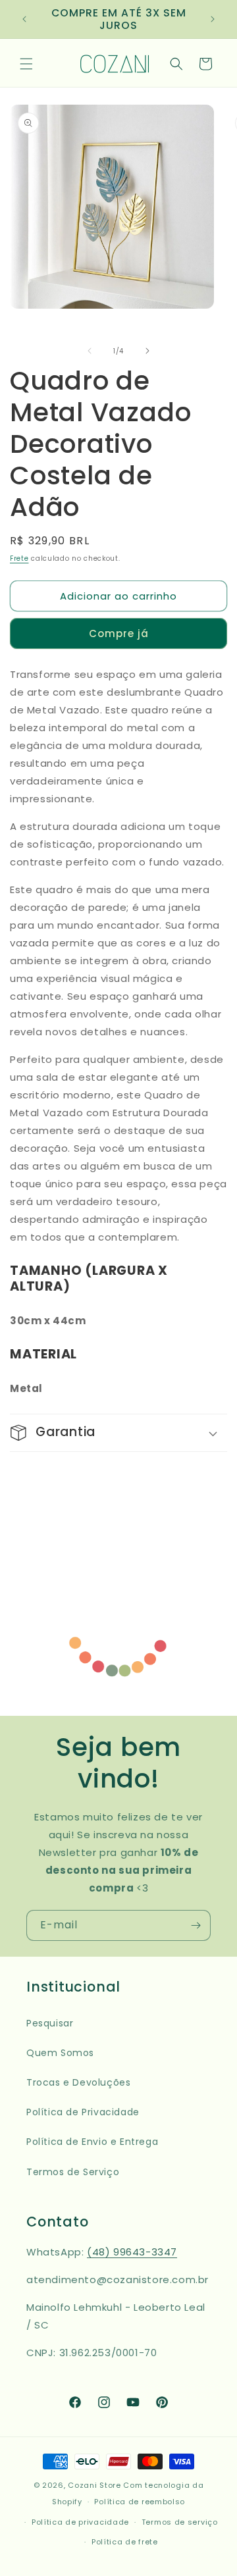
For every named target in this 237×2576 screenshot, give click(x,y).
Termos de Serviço (73, 2172)
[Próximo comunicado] (213, 19)
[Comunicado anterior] (24, 19)
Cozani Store (94, 2485)
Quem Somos (60, 2053)
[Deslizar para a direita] (147, 351)
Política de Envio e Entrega (92, 2142)
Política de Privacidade (83, 2112)
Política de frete (125, 2542)
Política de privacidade (80, 2522)
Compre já (119, 633)
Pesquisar (50, 2023)
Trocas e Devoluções (78, 2082)
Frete (19, 558)
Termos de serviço (180, 2522)
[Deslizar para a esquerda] (90, 351)
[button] (26, 64)
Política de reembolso (140, 2502)
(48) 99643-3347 (132, 2252)
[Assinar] (196, 1925)
